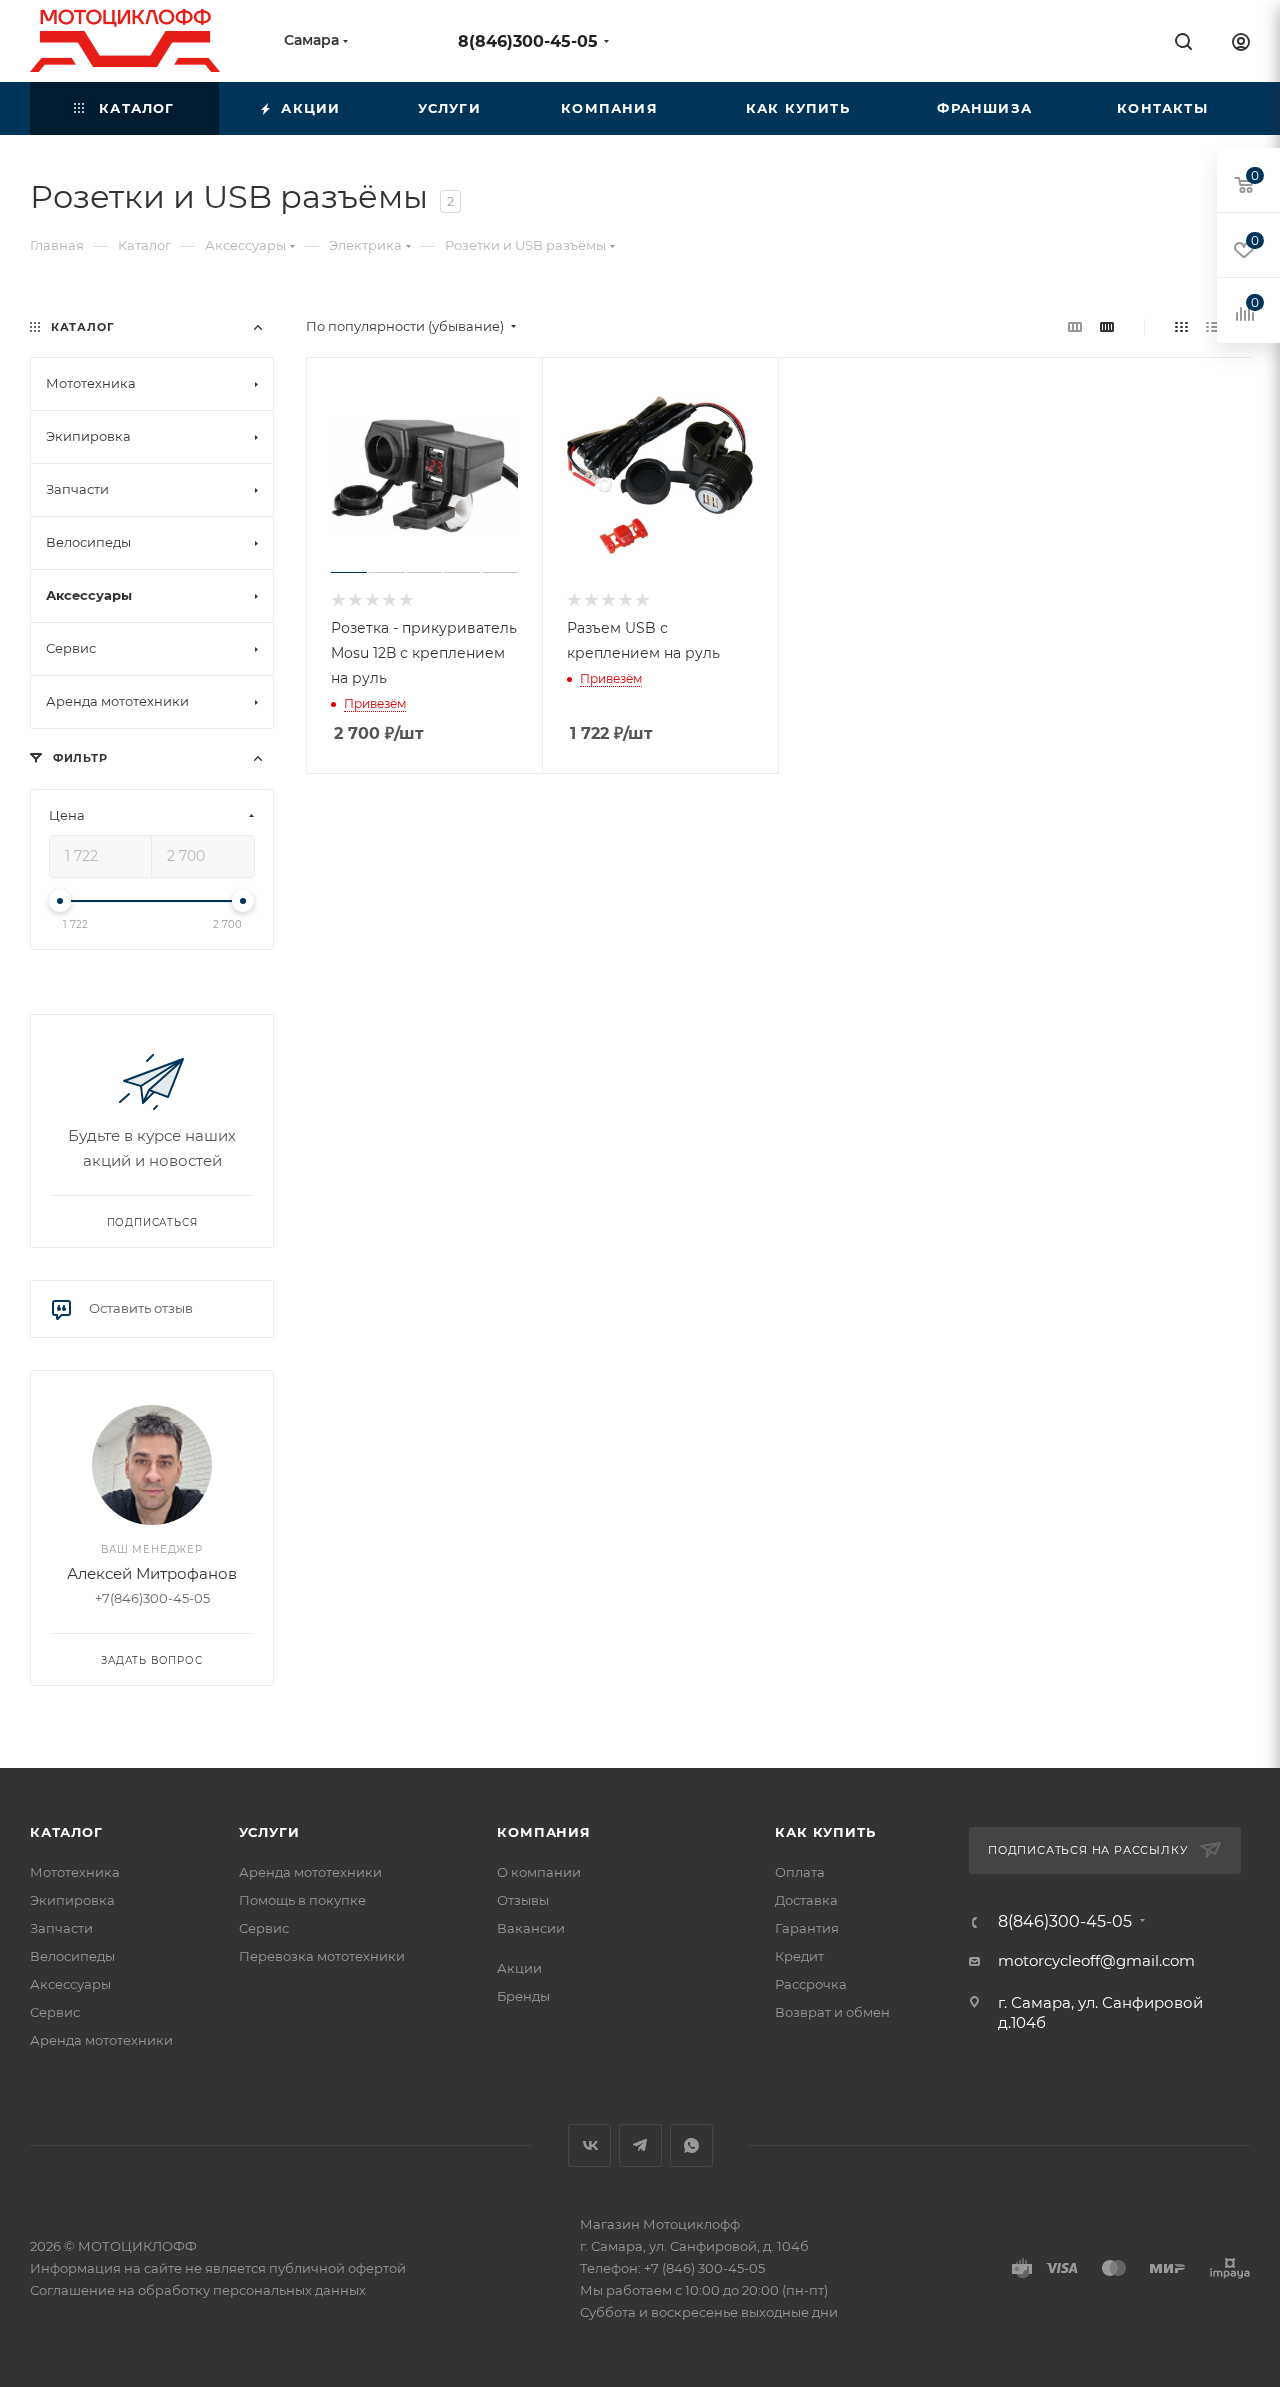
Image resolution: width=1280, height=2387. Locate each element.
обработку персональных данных (252, 2290)
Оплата (800, 1872)
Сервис (55, 2012)
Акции (519, 1968)
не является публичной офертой (295, 2268)
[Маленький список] (1075, 326)
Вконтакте (589, 2145)
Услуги (269, 1832)
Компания (543, 1832)
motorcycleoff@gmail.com (1096, 1960)
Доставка (806, 1900)
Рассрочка (811, 1984)
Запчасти (61, 1928)
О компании (539, 1872)
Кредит (799, 1956)
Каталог (66, 1832)
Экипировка (72, 1900)
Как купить (825, 1832)
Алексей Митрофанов (152, 1573)
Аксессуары (70, 1984)
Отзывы (523, 1900)
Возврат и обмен (832, 2012)
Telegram (640, 2145)
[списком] (1212, 326)
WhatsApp (691, 2145)
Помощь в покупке (302, 1900)
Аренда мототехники (101, 2040)
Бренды (523, 1996)
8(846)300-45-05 (528, 41)
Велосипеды (72, 1956)
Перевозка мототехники (322, 1956)
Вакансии (531, 1928)
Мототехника (75, 1872)
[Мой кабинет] (1241, 44)
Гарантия (807, 1928)
